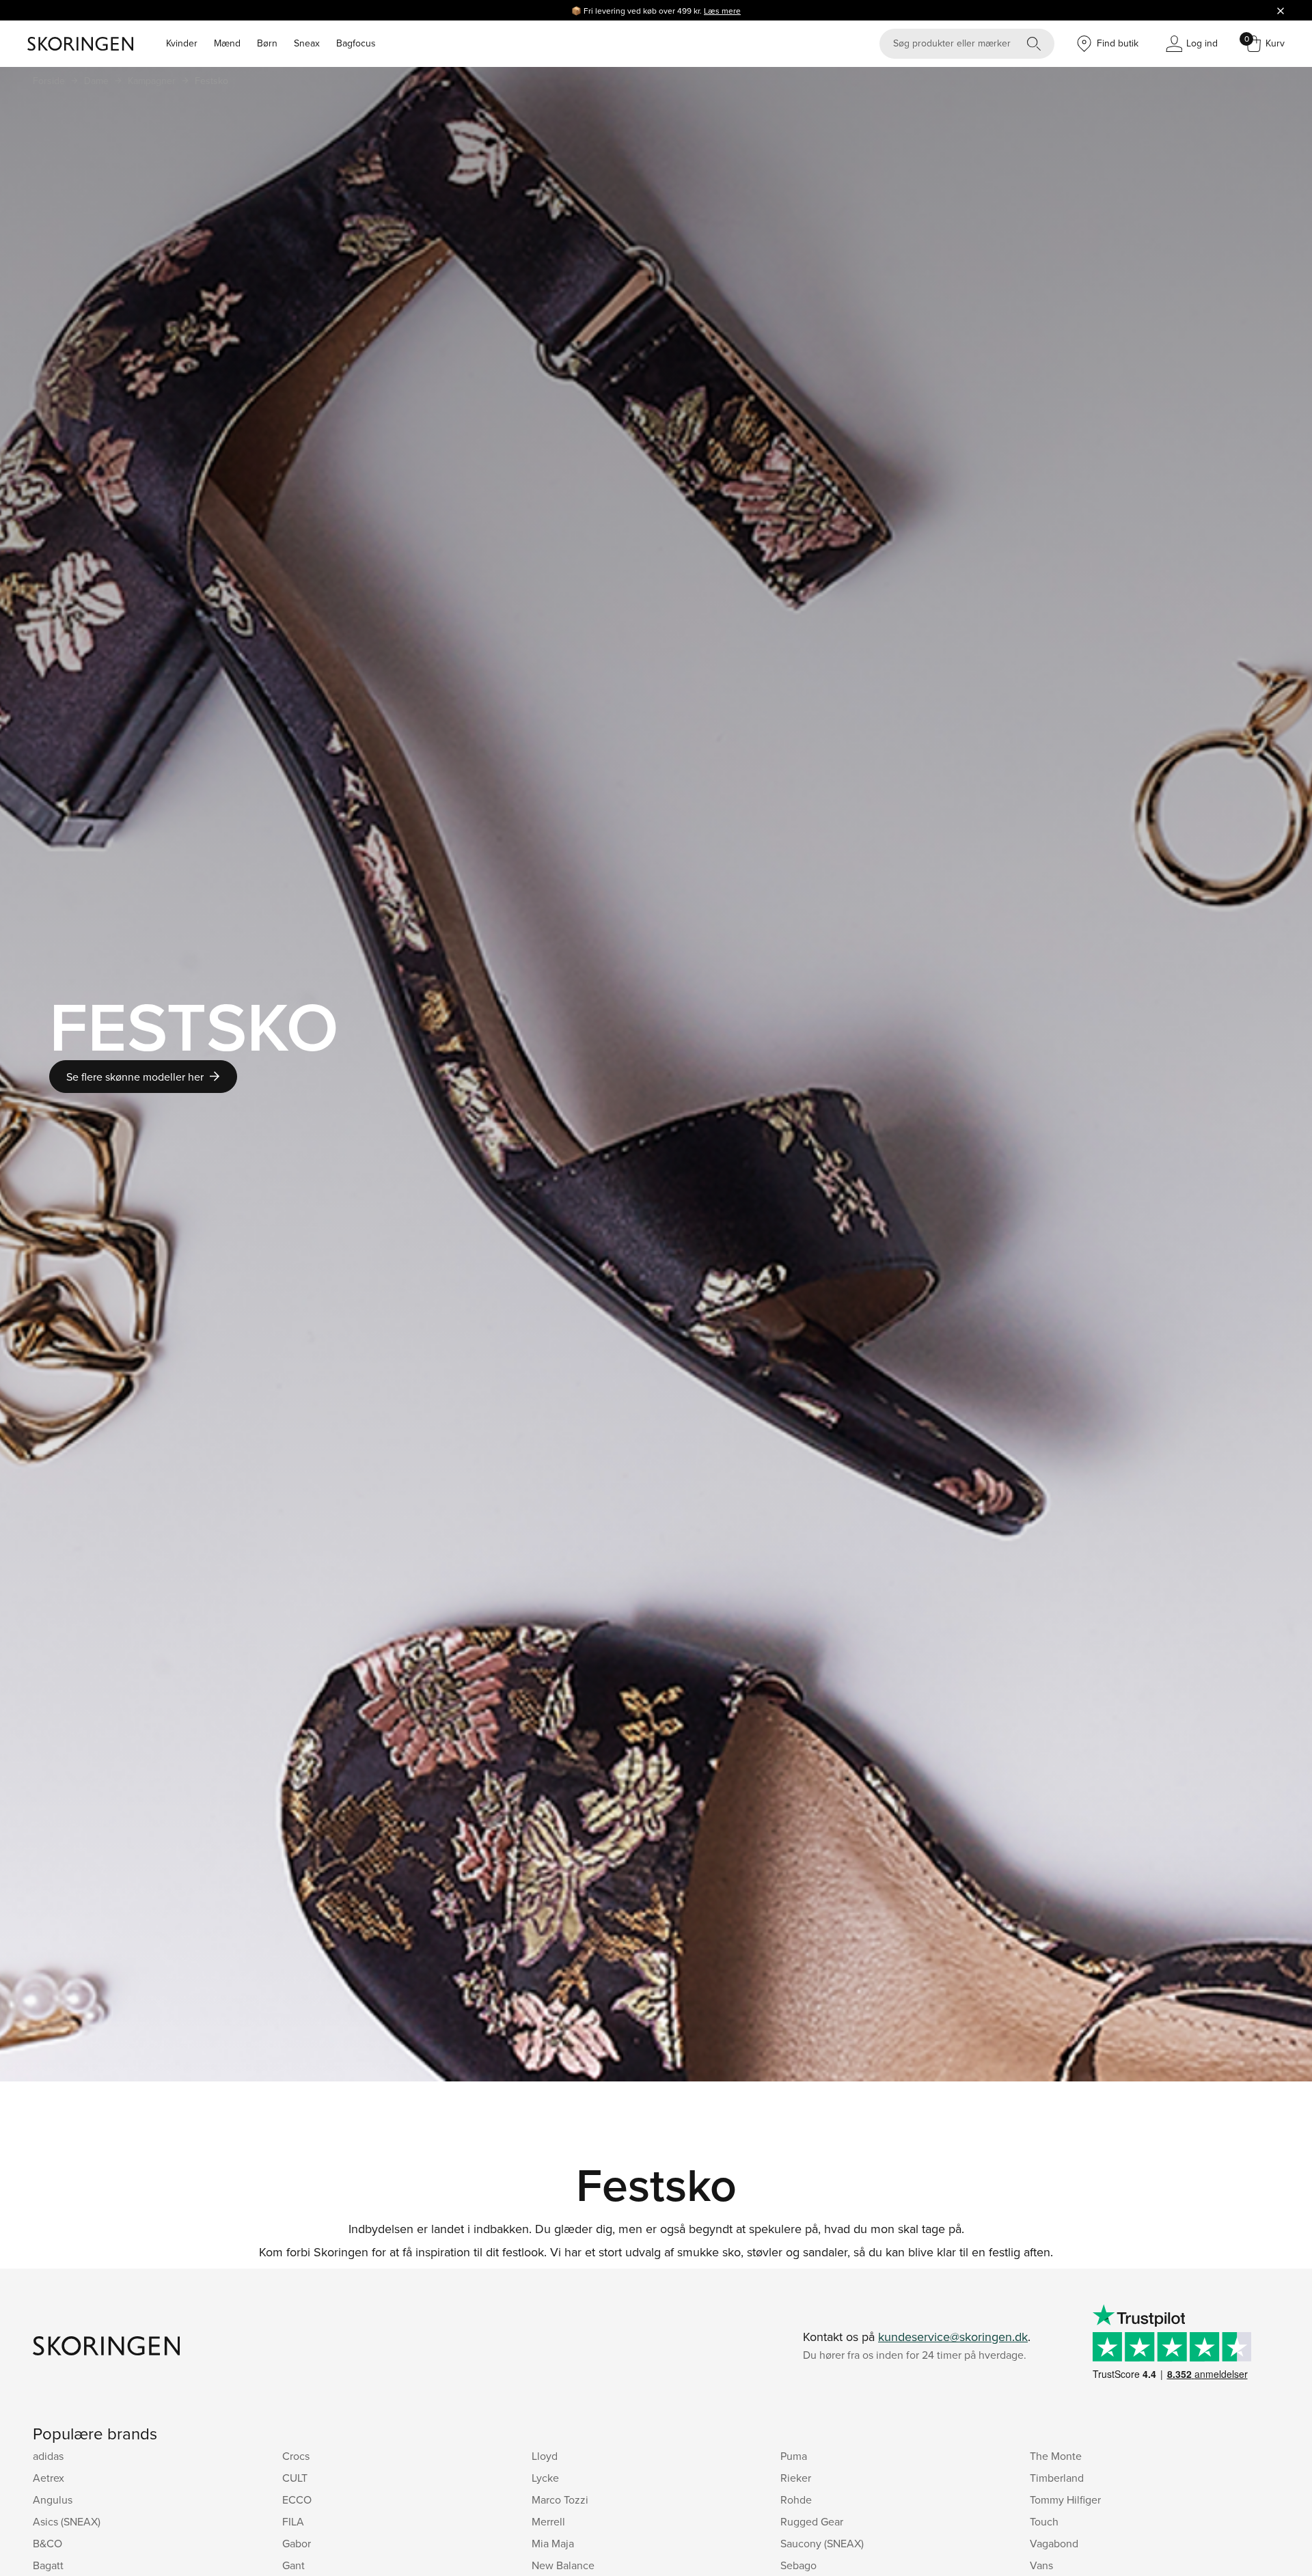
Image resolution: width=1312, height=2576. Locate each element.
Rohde (796, 2499)
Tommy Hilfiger (1065, 2499)
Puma (794, 2456)
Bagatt (48, 2565)
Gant (293, 2565)
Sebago (798, 2565)
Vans (1041, 2565)
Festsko (211, 81)
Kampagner (152, 81)
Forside (49, 81)
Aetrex (49, 2478)
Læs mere (722, 11)
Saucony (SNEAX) (822, 2543)
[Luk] (1281, 10)
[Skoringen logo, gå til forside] (80, 44)
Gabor (297, 2543)
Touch (1044, 2521)
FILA (293, 2521)
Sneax (307, 43)
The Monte (1056, 2456)
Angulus (53, 2499)
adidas (48, 2456)
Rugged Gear (812, 2521)
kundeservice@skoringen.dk (953, 2337)
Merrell (548, 2521)
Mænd (227, 43)
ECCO (297, 2499)
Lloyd (545, 2456)
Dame (96, 81)
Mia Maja (553, 2543)
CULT (295, 2478)
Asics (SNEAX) (67, 2521)
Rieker (796, 2478)
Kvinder (182, 43)
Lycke (545, 2478)
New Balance (563, 2565)
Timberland (1057, 2478)
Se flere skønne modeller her (135, 1077)
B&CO (47, 2543)
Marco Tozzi (560, 2499)
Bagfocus (356, 43)
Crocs (296, 2456)
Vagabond (1054, 2543)
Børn (267, 43)
